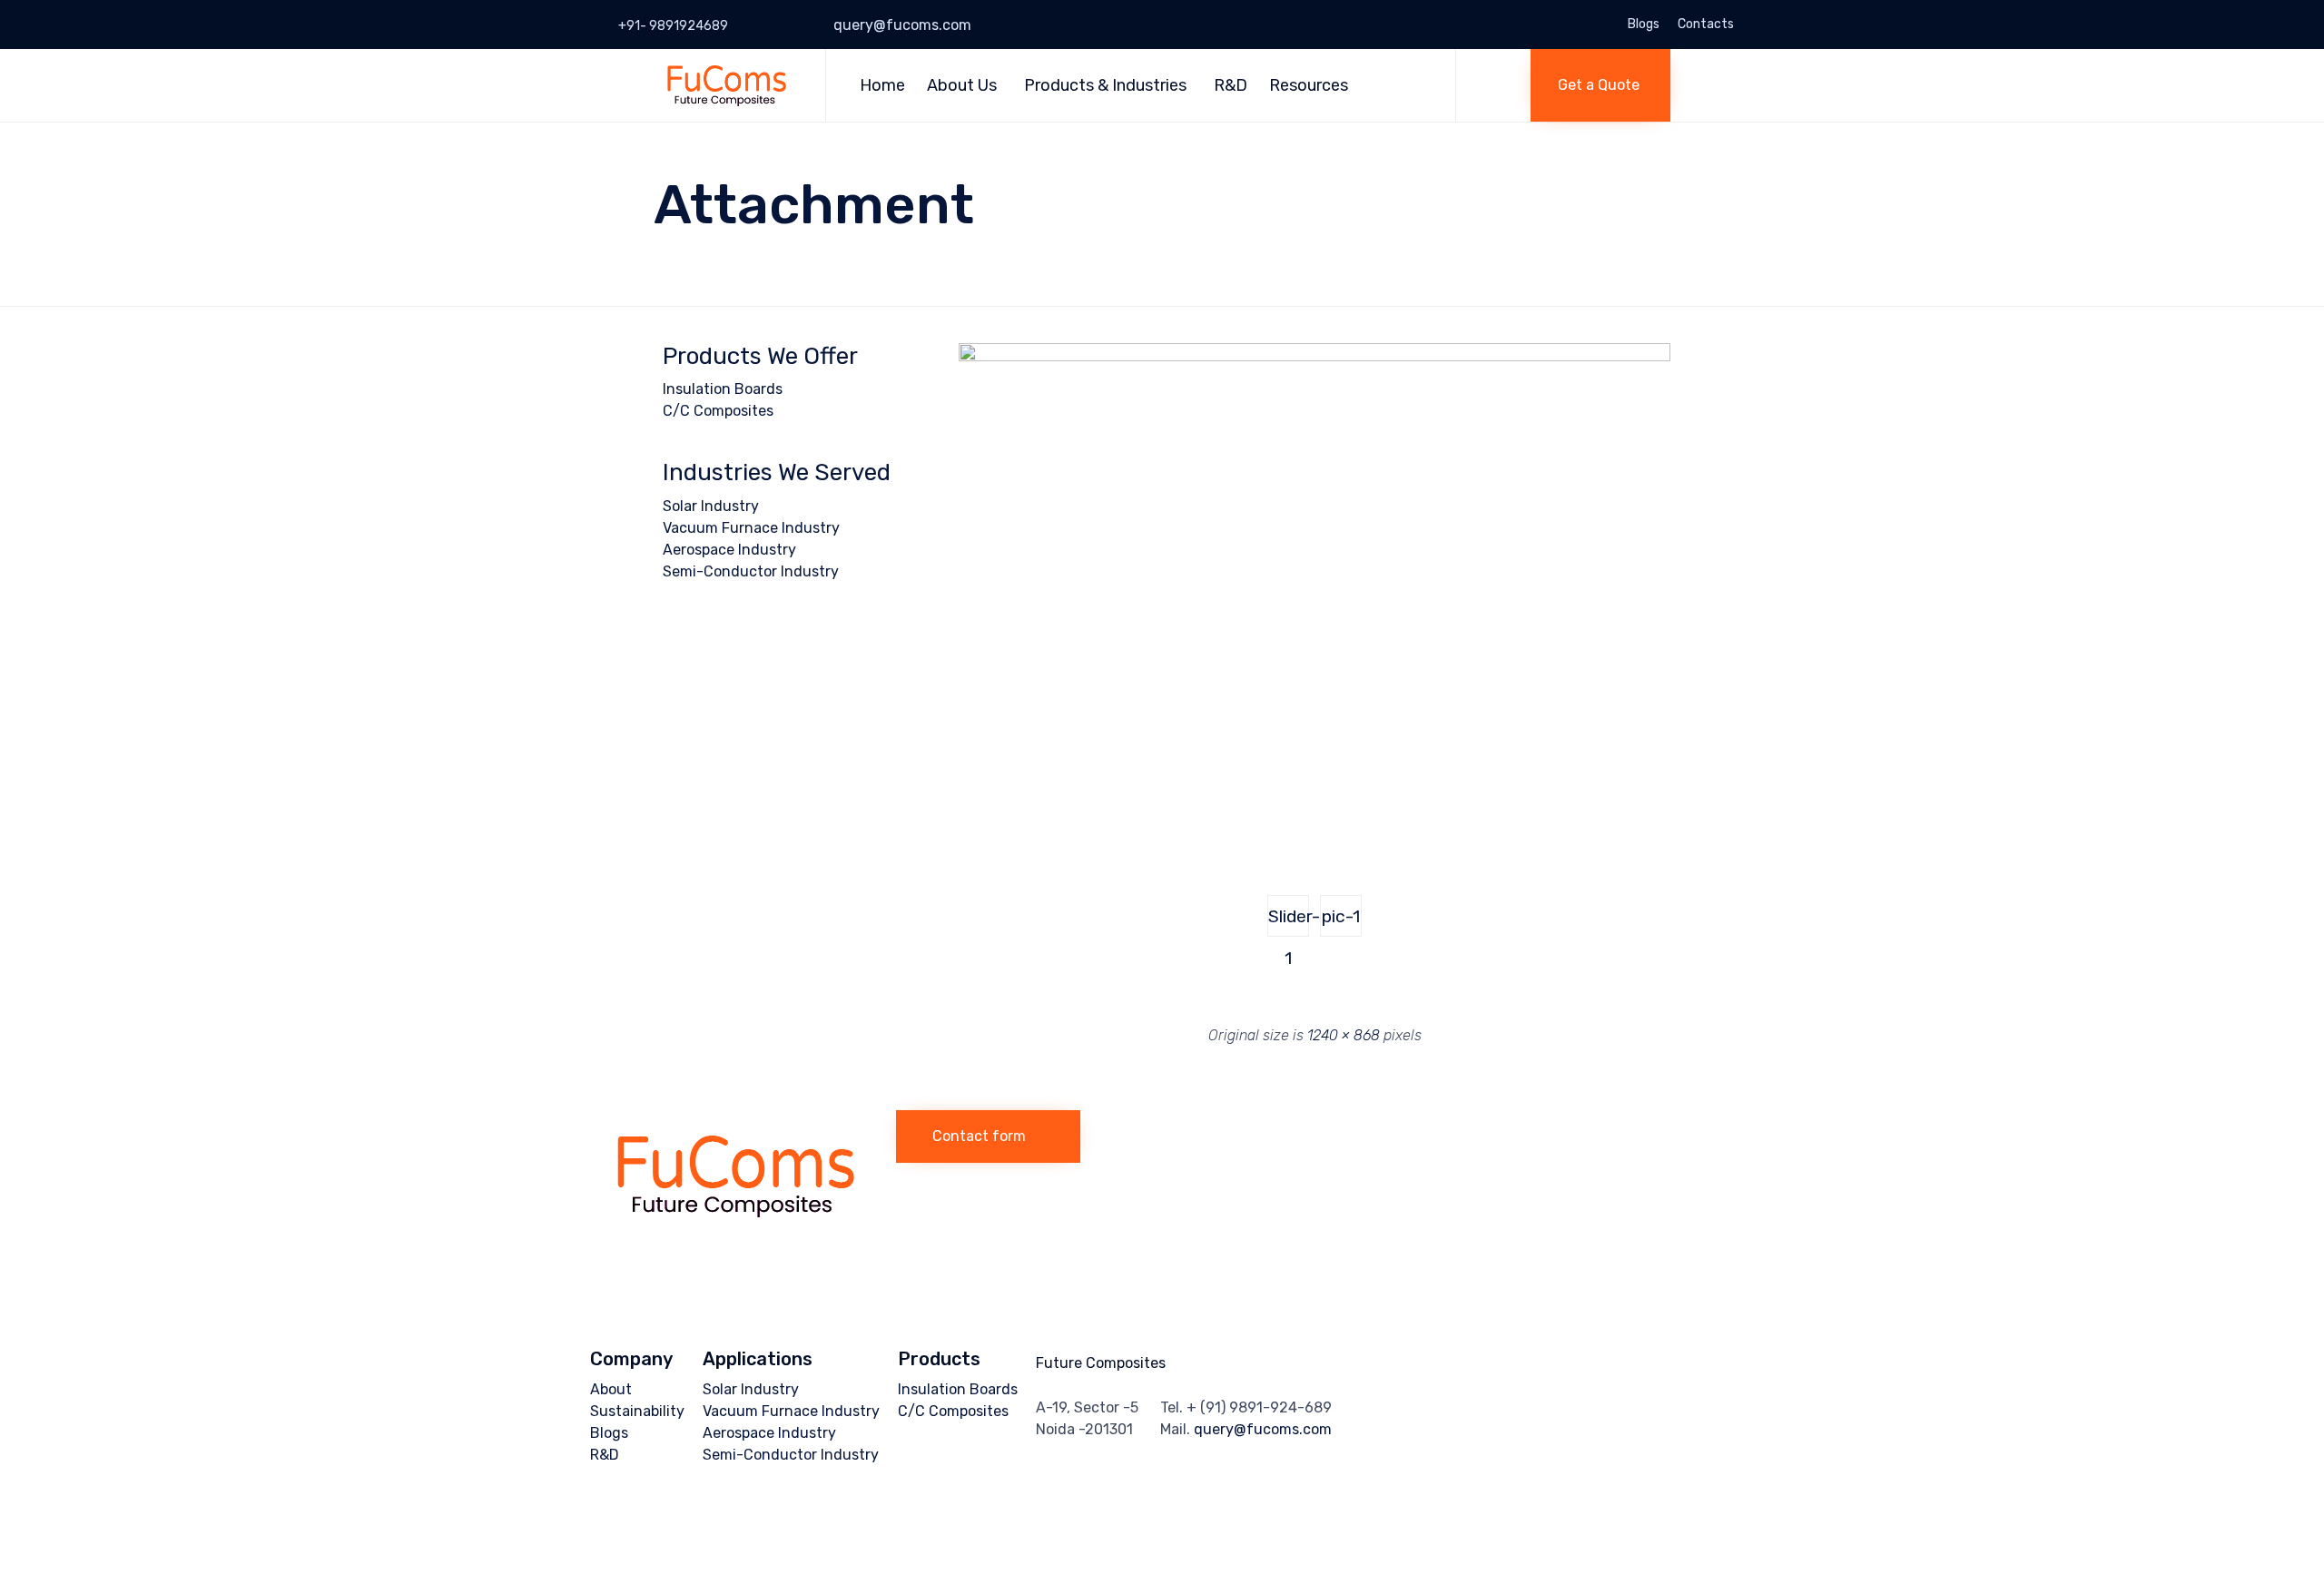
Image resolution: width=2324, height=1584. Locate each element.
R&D (1231, 85)
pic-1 (1341, 916)
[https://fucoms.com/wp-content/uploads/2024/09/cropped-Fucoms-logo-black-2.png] (734, 1234)
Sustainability (637, 1411)
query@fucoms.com (902, 25)
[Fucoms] (726, 85)
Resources (1309, 85)
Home (882, 85)
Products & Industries (1105, 85)
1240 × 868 (1344, 1035)
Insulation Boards (723, 389)
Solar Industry (711, 506)
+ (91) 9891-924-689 (1259, 1407)
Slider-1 (1289, 921)
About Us (962, 85)
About (611, 1389)
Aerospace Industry (729, 550)
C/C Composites (718, 411)
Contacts (1706, 25)
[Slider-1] (1315, 357)
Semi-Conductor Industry (751, 571)
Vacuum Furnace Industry (751, 528)
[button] (1600, 85)
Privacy (854, 1532)
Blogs (1644, 25)
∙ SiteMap (899, 1532)
